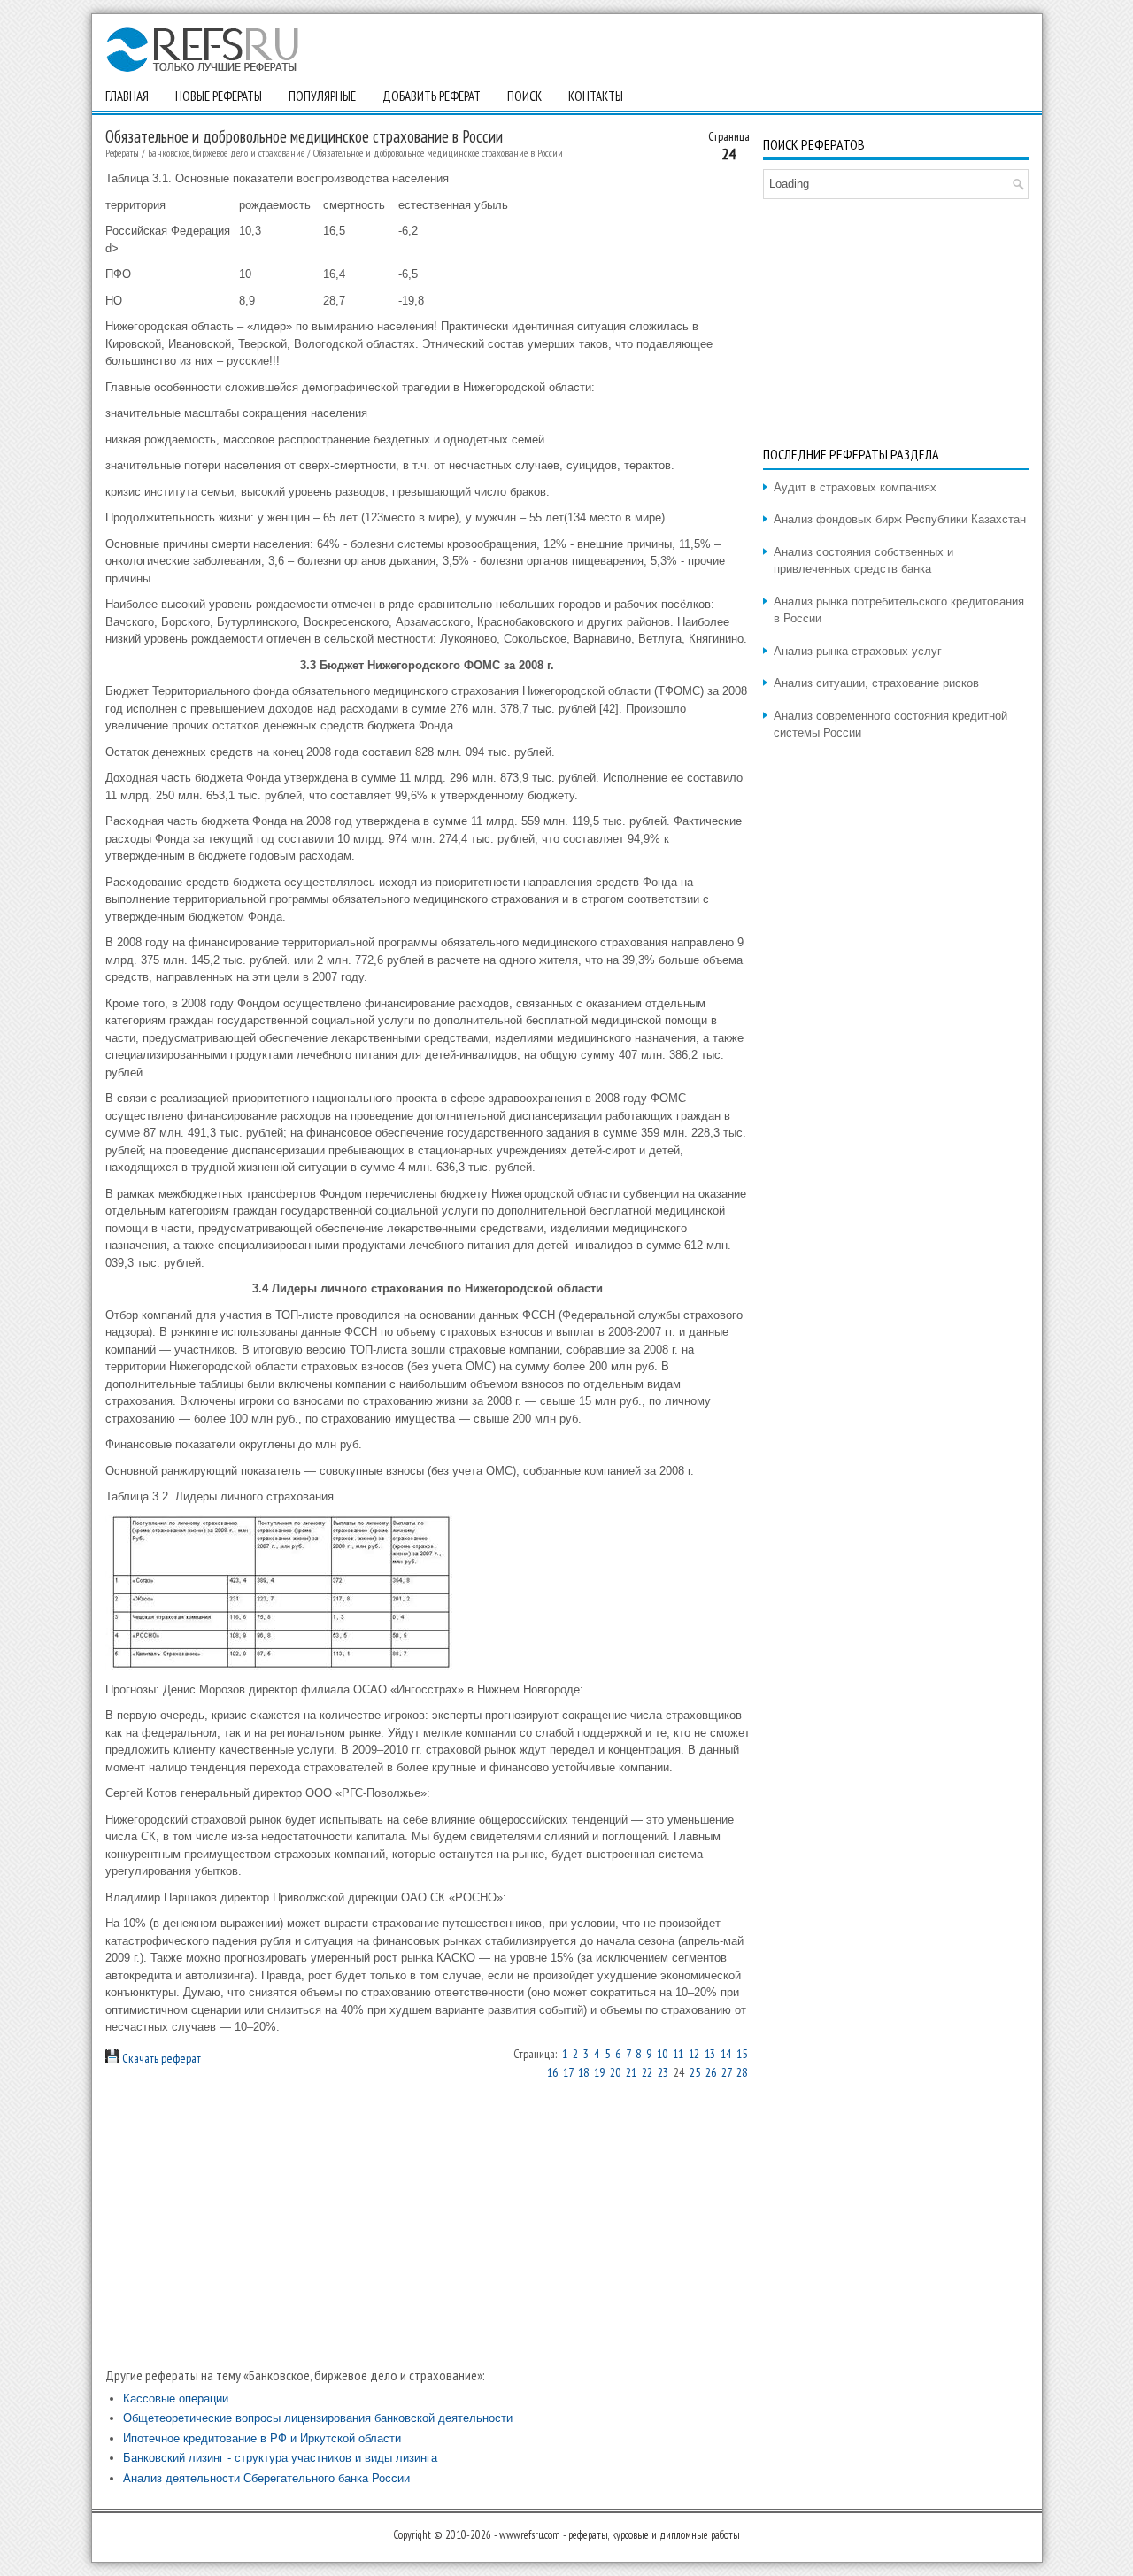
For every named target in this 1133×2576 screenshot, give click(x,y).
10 (662, 2054)
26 (711, 2072)
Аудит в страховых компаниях (855, 487)
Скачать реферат (160, 2058)
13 (710, 2054)
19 (599, 2072)
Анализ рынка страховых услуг (858, 651)
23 (663, 2072)
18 (583, 2072)
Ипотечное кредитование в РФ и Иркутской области (262, 2438)
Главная (127, 96)
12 (694, 2054)
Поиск (524, 96)
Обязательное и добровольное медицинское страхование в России (438, 153)
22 (647, 2072)
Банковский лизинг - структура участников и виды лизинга (280, 2458)
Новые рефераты (219, 96)
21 (631, 2072)
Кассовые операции (176, 2399)
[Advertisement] (428, 2223)
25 (695, 2072)
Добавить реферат (432, 96)
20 (615, 2072)
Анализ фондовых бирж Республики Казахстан (900, 519)
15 (742, 2054)
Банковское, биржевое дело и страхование (226, 153)
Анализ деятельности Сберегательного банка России (266, 2478)
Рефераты (122, 153)
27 (726, 2072)
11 (678, 2054)
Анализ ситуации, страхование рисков (876, 683)
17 (568, 2072)
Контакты (596, 96)
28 (742, 2072)
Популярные (322, 96)
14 (726, 2054)
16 (552, 2072)
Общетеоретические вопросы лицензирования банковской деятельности (318, 2418)
